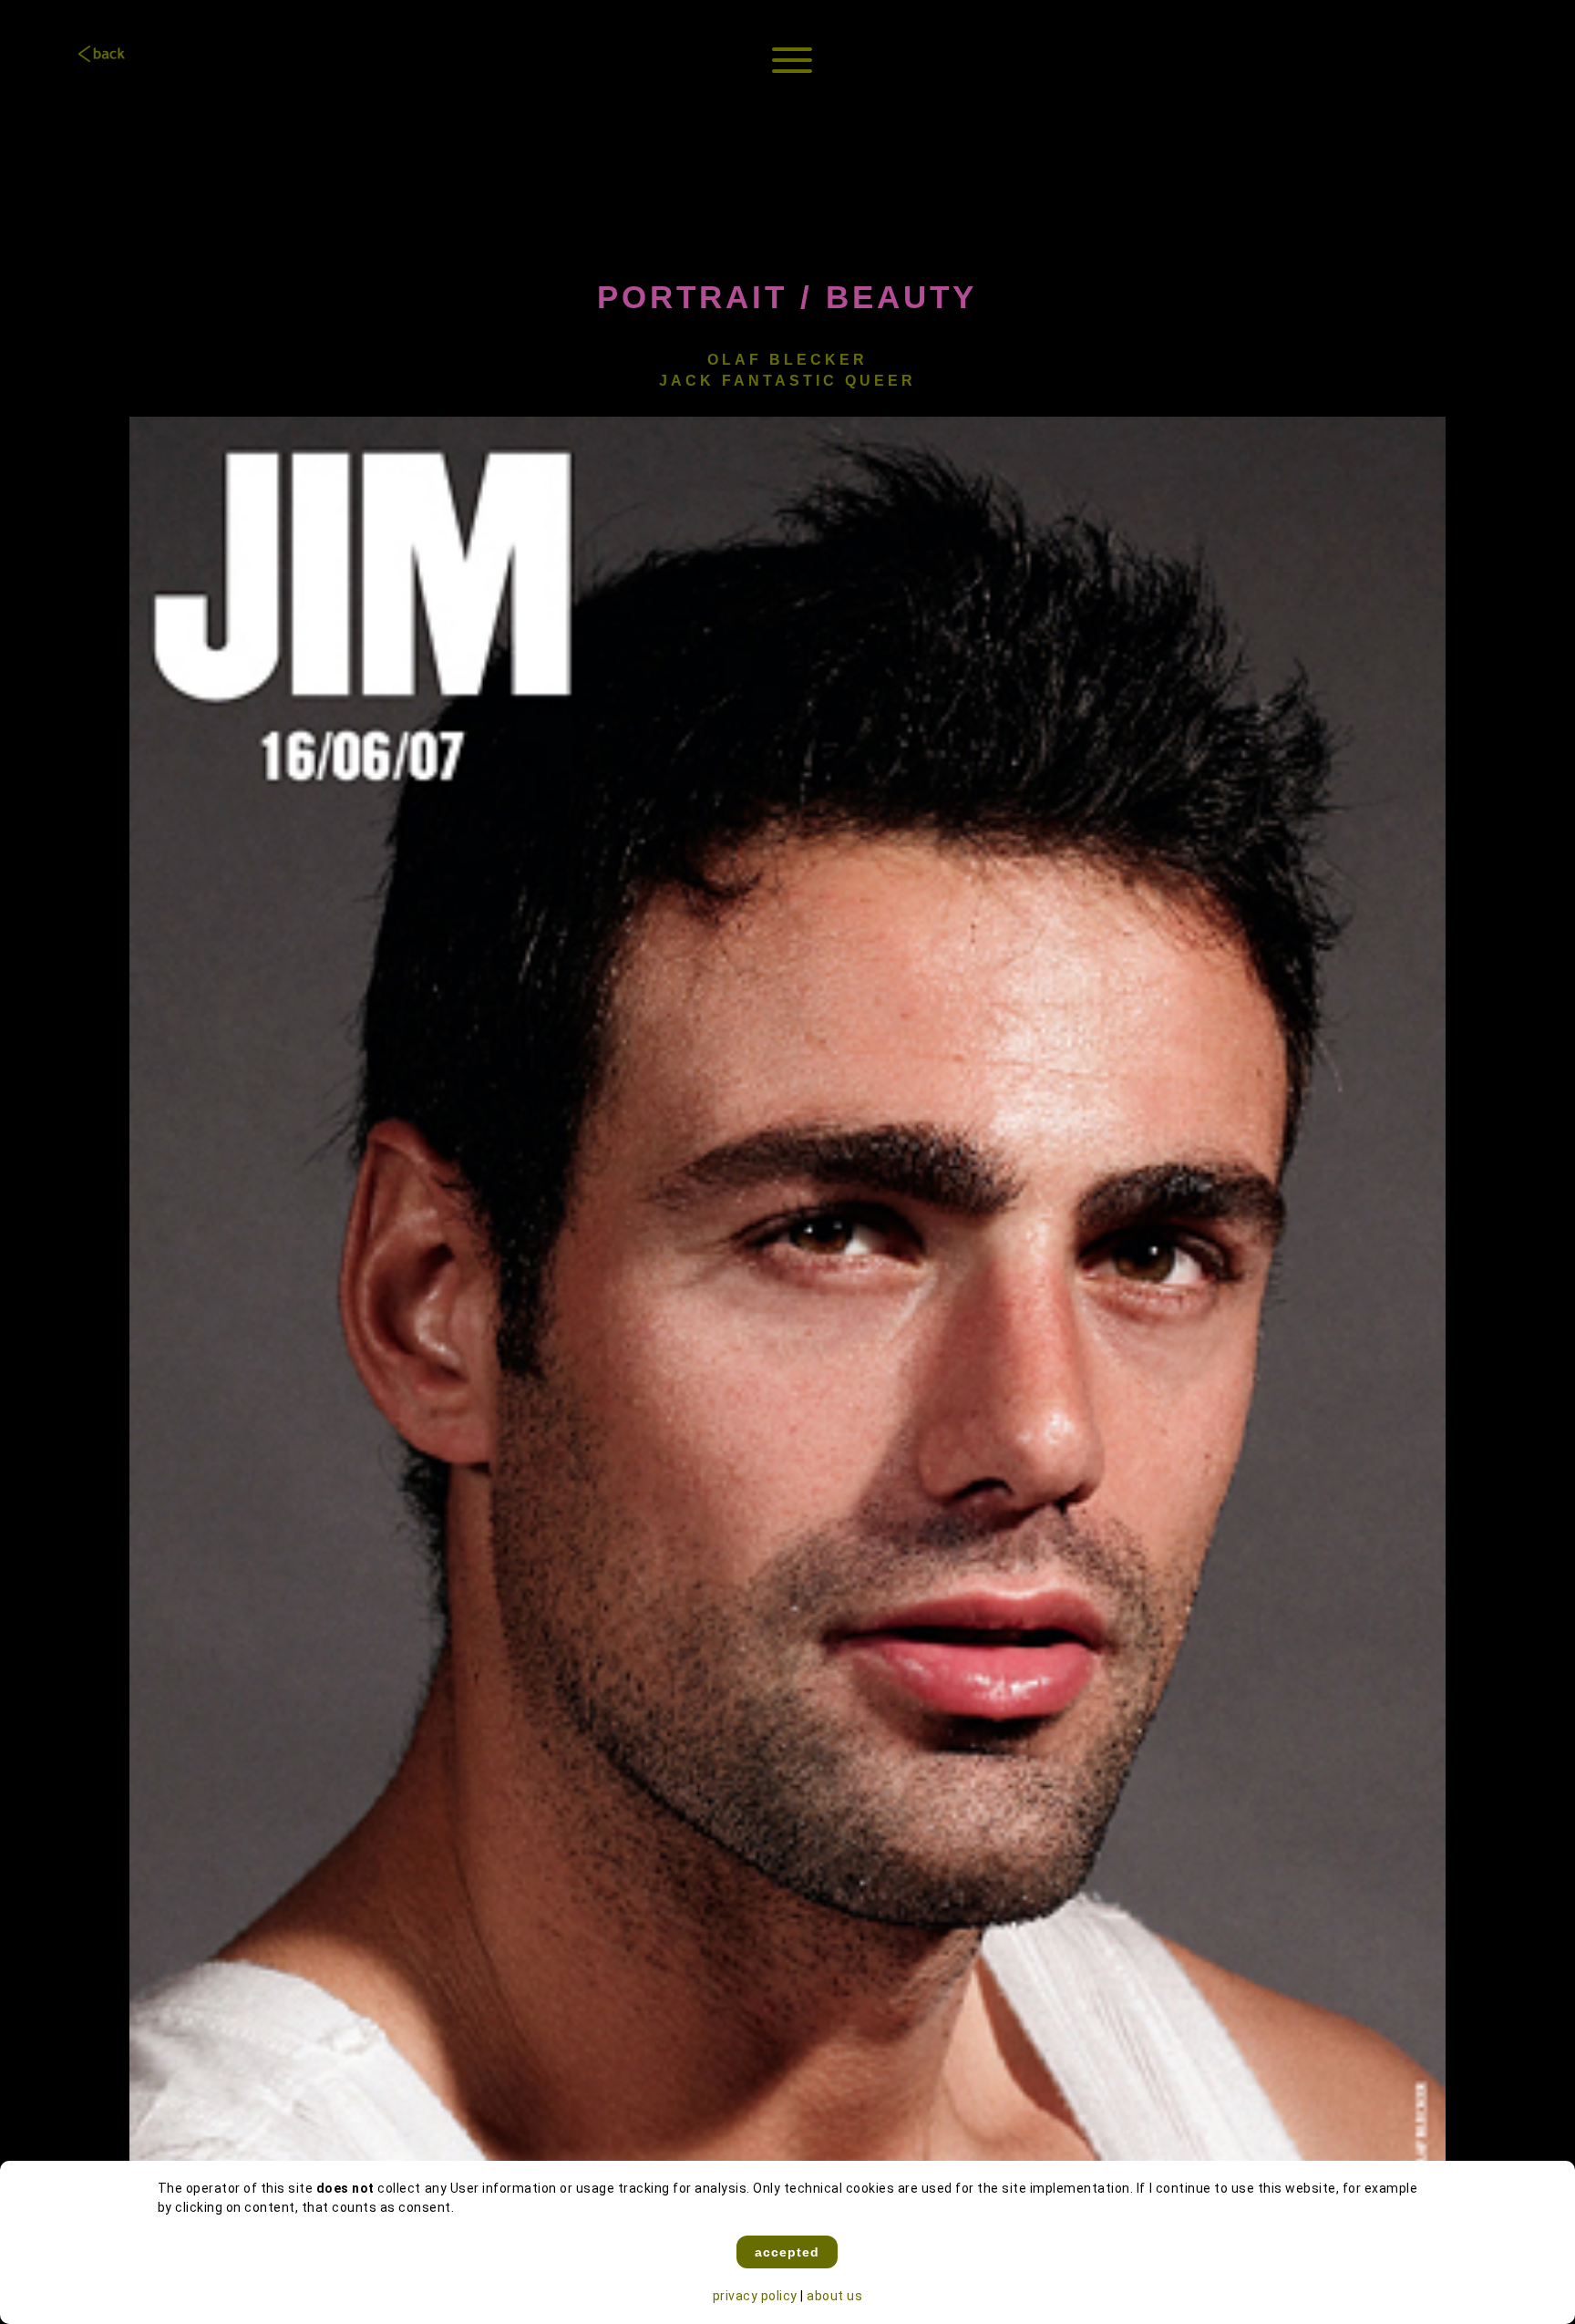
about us (834, 2296)
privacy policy (755, 2296)
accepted (787, 2252)
